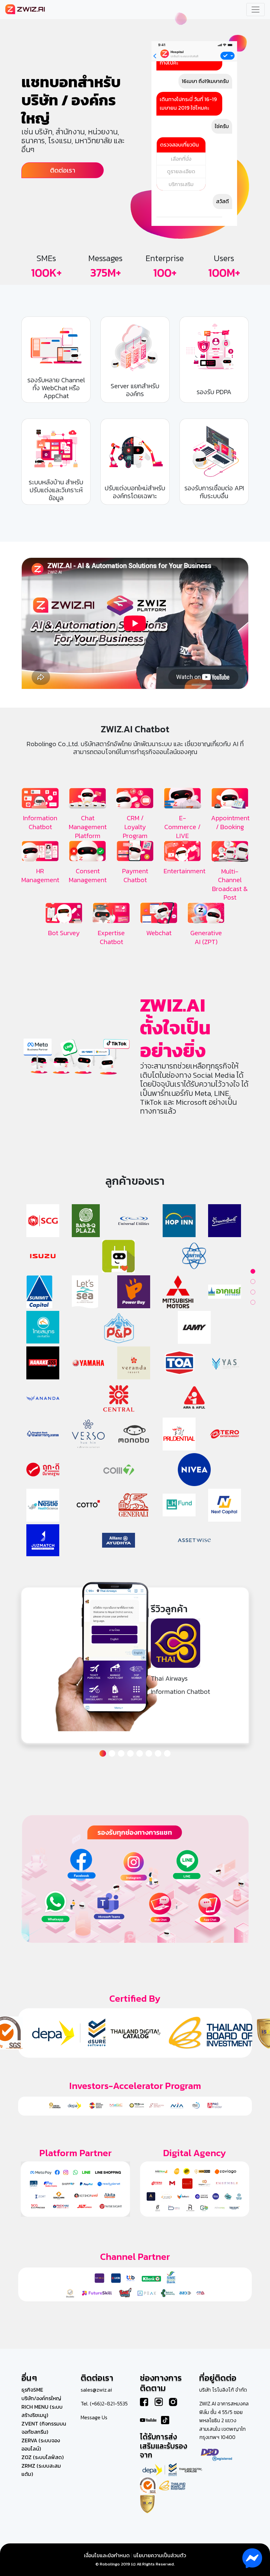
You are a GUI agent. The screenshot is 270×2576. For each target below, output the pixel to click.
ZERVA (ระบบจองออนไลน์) (41, 2445)
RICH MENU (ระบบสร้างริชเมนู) (42, 2411)
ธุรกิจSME (32, 2390)
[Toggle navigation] (256, 10)
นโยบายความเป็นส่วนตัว (160, 2555)
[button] (103, 1753)
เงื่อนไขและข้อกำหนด (107, 2555)
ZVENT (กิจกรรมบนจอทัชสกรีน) (44, 2428)
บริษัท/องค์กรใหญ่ (41, 2398)
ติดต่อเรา (63, 170)
